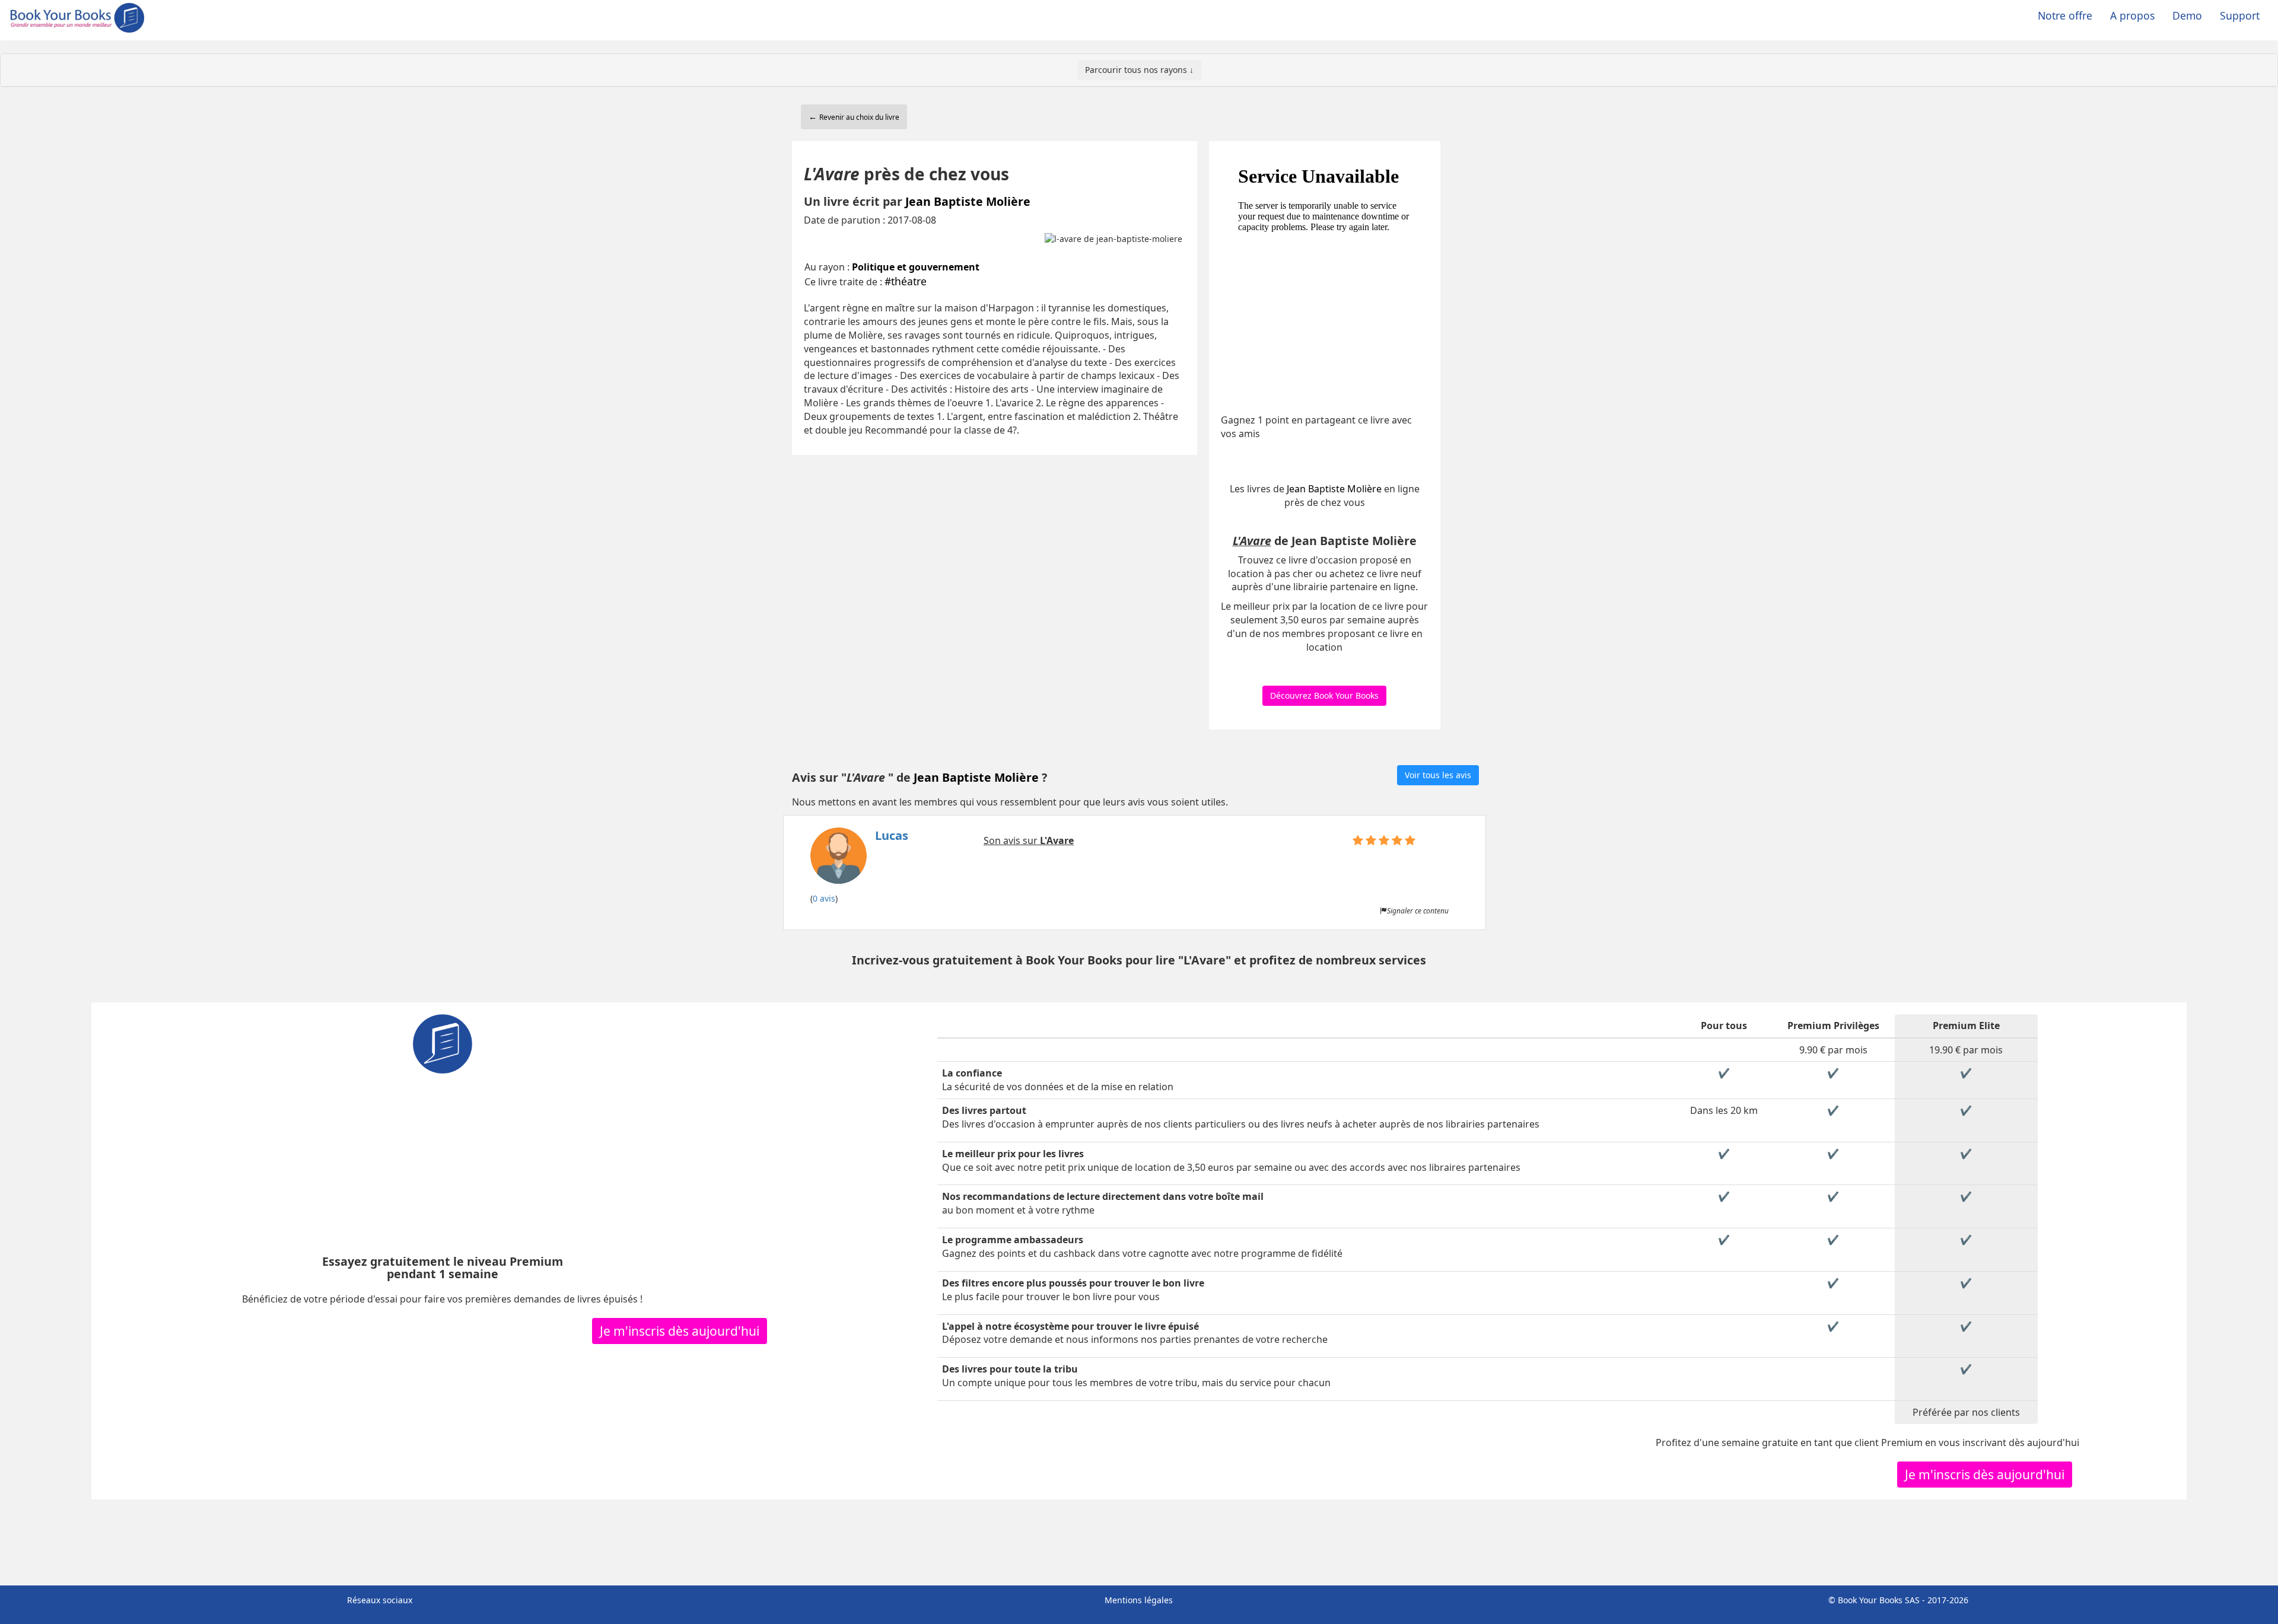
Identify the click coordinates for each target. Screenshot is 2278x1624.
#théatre (906, 281)
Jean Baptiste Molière (968, 201)
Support (2240, 15)
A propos (2132, 15)
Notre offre (2065, 15)
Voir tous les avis (1438, 775)
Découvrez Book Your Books (1324, 695)
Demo (2187, 15)
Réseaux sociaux (380, 1600)
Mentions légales (1139, 1600)
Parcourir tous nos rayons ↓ (1139, 70)
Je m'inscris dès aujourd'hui (680, 1331)
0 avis (824, 898)
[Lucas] (859, 859)
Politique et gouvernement (916, 267)
